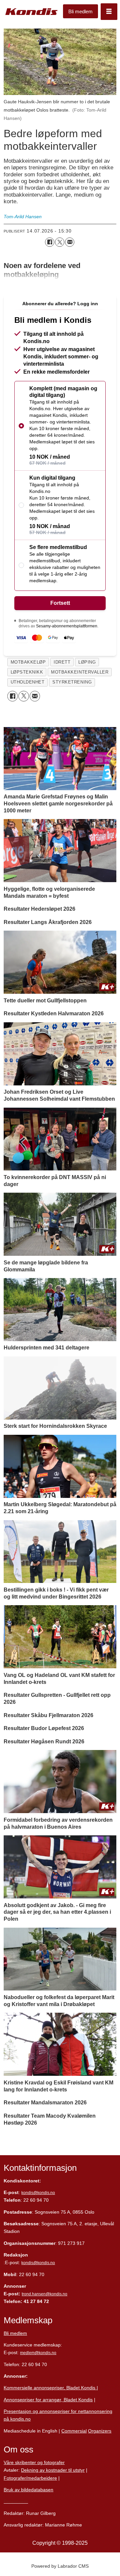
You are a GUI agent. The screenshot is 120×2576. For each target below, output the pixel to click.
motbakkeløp (28, 662)
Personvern (16, 2501)
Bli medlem (80, 11)
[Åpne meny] (109, 12)
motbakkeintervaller (80, 672)
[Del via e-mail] (70, 242)
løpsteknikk (27, 672)
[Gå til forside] (31, 12)
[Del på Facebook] (50, 242)
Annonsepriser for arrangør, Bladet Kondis (48, 2400)
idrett (62, 662)
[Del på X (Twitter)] (60, 242)
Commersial (74, 2431)
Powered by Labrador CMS (60, 2566)
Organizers (100, 2431)
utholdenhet (28, 682)
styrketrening (72, 682)
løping (87, 662)
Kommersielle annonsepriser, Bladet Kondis (50, 2388)
